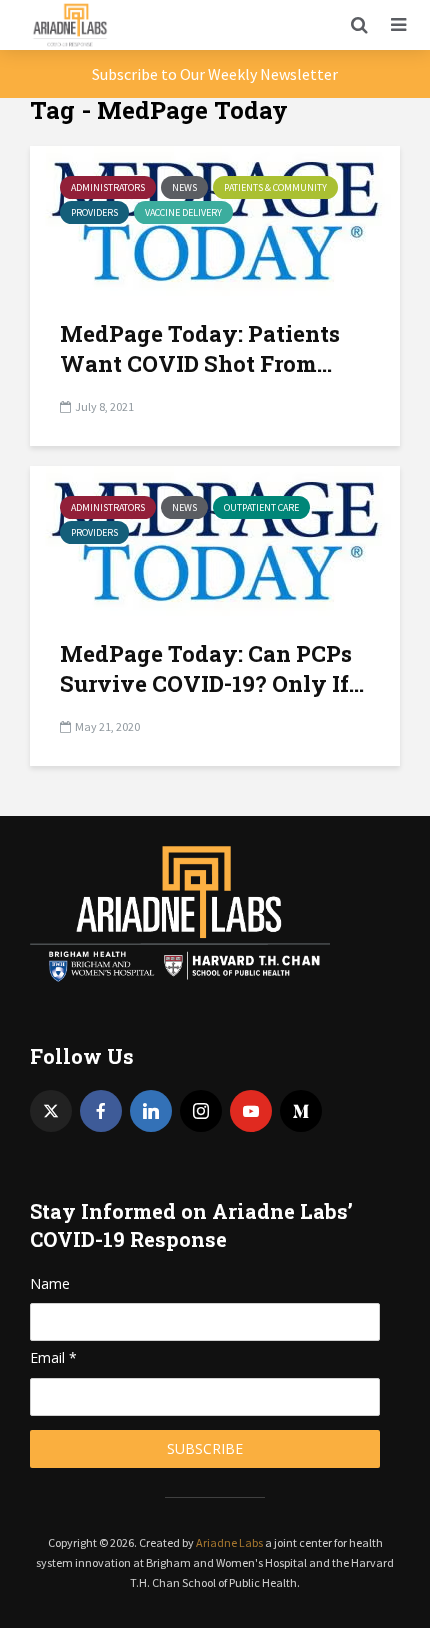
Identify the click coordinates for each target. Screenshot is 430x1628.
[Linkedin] (151, 1111)
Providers (94, 212)
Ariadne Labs (229, 1542)
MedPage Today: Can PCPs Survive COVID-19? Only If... (212, 668)
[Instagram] (201, 1111)
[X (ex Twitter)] (51, 1111)
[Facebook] (101, 1111)
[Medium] (301, 1111)
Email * (53, 1357)
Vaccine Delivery (183, 212)
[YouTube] (251, 1111)
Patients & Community (275, 187)
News (184, 187)
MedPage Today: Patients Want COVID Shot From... (200, 348)
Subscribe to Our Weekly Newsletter (215, 74)
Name (50, 1283)
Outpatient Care (261, 507)
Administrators (108, 187)
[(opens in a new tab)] (215, 539)
